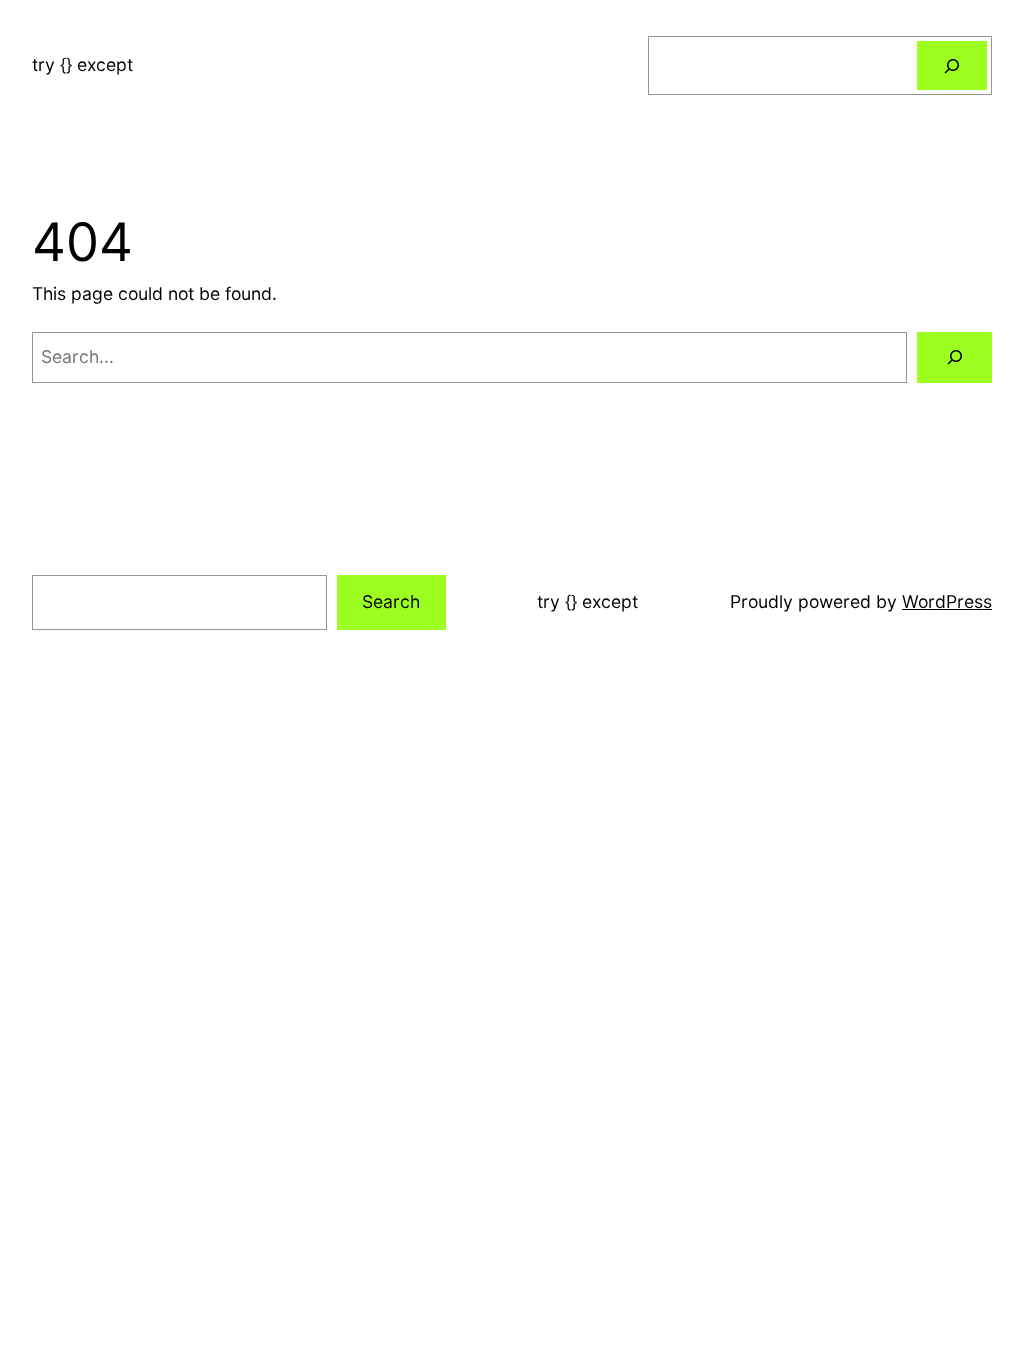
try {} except (82, 64)
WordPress (947, 601)
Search (391, 601)
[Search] (952, 65)
